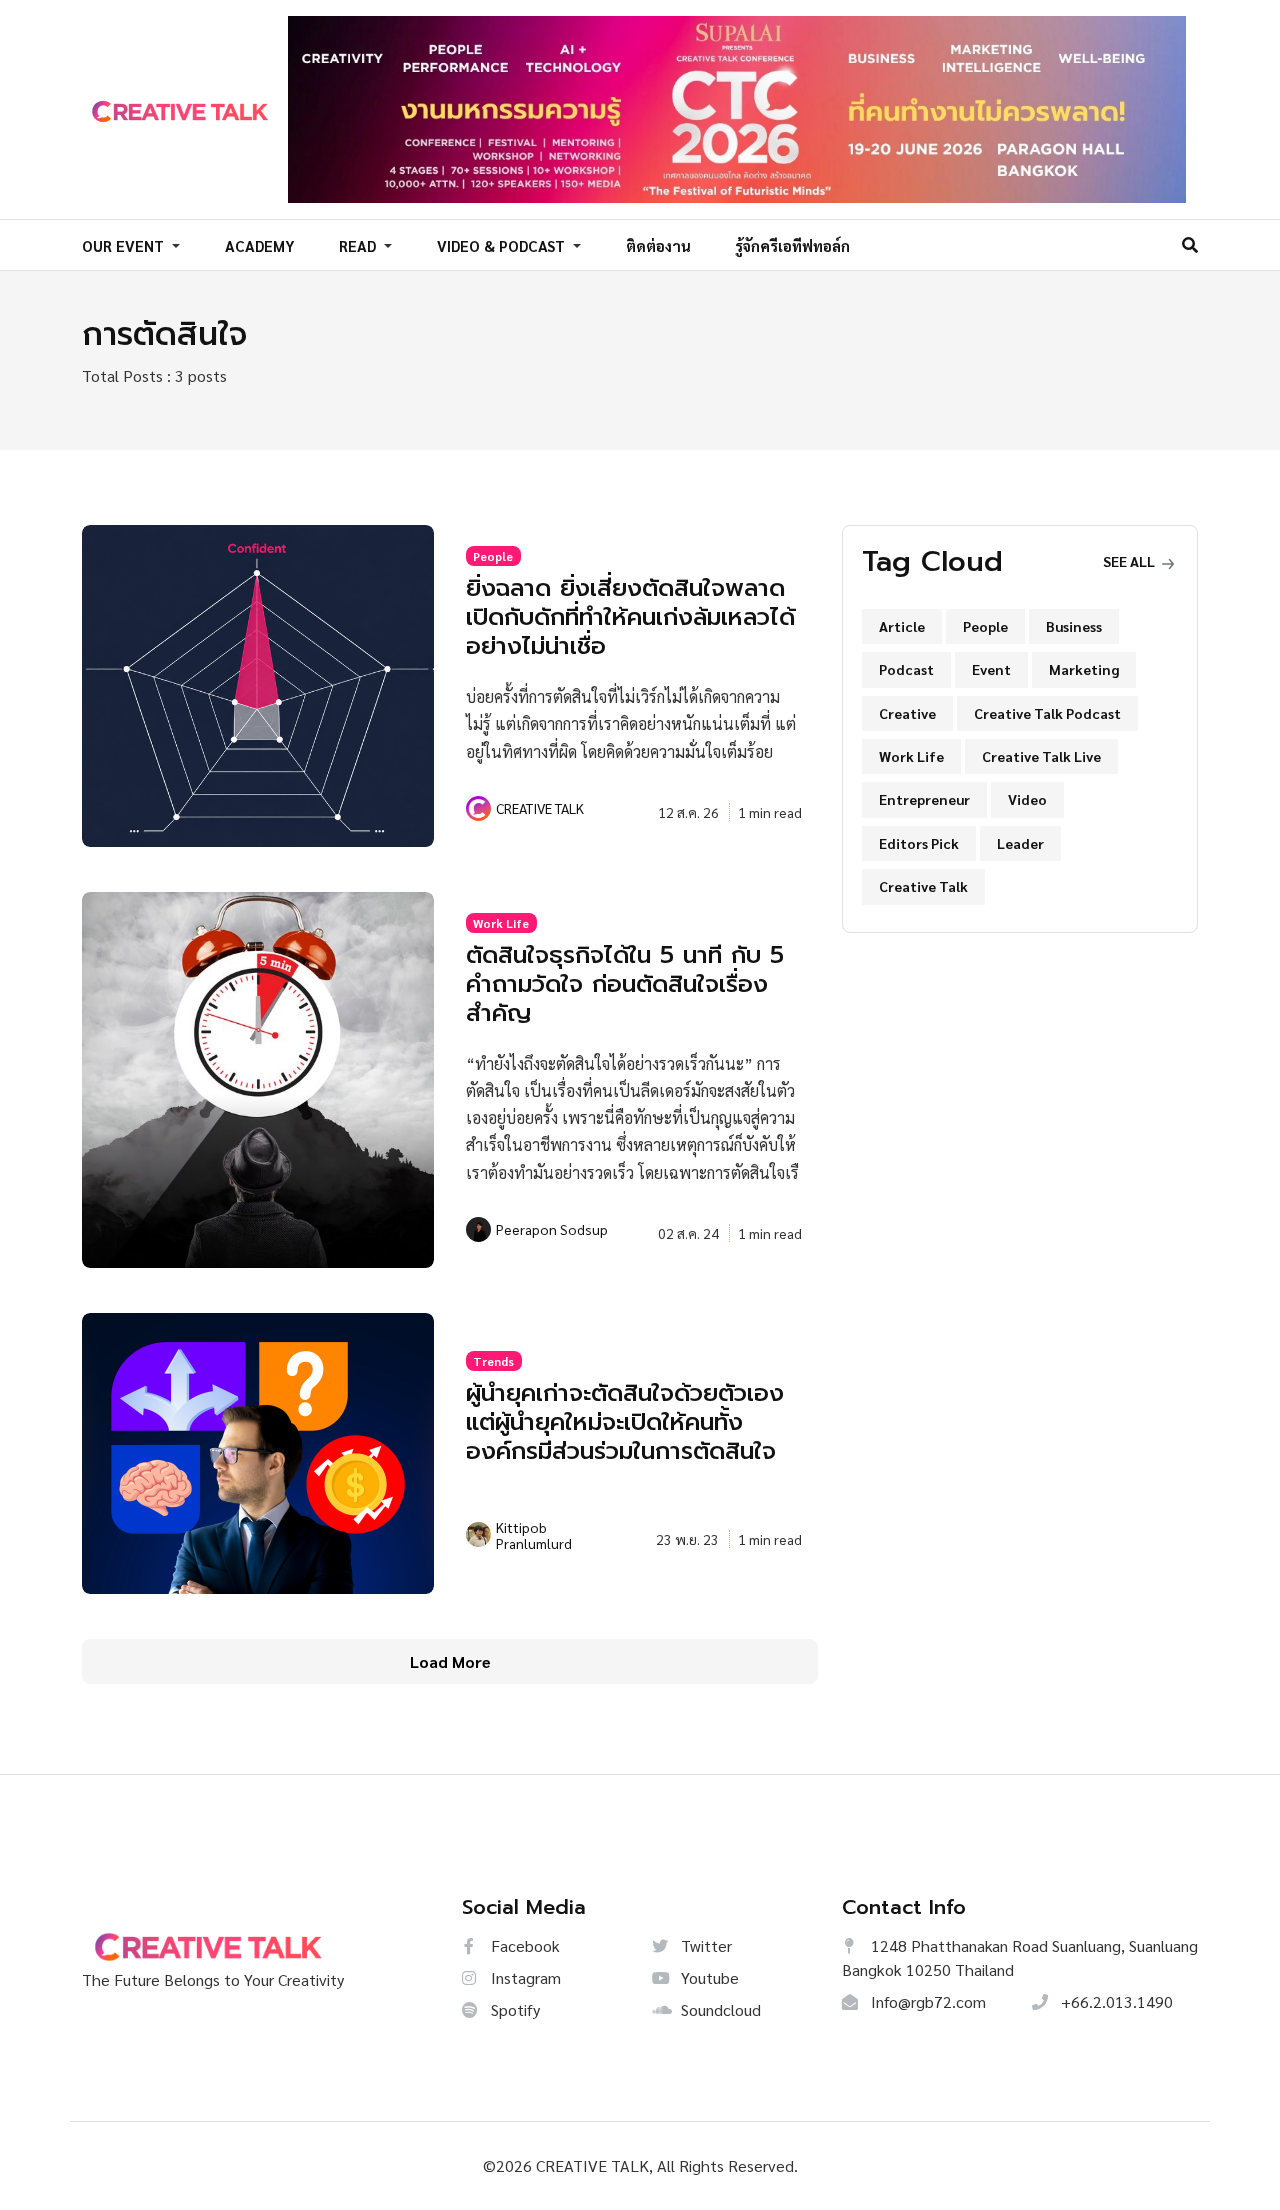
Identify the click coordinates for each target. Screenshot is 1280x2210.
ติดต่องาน (658, 245)
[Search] (1190, 244)
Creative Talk (923, 886)
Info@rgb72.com (926, 2001)
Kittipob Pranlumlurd (534, 1535)
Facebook (523, 1945)
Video (1027, 799)
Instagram (524, 1977)
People (493, 556)
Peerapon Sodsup (552, 1229)
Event (991, 669)
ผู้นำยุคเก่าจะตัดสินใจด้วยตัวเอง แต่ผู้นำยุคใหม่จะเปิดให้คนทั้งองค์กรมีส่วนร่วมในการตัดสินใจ (625, 1422)
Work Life (501, 923)
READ (359, 245)
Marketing (1084, 669)
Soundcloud (719, 2009)
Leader (1020, 843)
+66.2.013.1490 (1115, 2001)
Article (902, 626)
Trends (493, 1361)
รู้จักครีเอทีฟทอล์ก (792, 245)
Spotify (513, 2009)
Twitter (704, 1945)
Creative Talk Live (1041, 756)
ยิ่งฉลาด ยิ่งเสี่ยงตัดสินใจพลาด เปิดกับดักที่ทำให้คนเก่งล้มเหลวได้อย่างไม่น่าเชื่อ (630, 617)
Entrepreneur (924, 799)
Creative (907, 713)
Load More (450, 1661)
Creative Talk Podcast (1047, 713)
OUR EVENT (125, 245)
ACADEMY (260, 245)
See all (1130, 561)
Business (1074, 626)
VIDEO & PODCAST (503, 245)
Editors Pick (919, 843)
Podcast (906, 669)
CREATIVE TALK (540, 808)
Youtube (708, 1977)
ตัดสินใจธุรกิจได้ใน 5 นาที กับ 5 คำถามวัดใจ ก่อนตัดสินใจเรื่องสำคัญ (625, 984)
